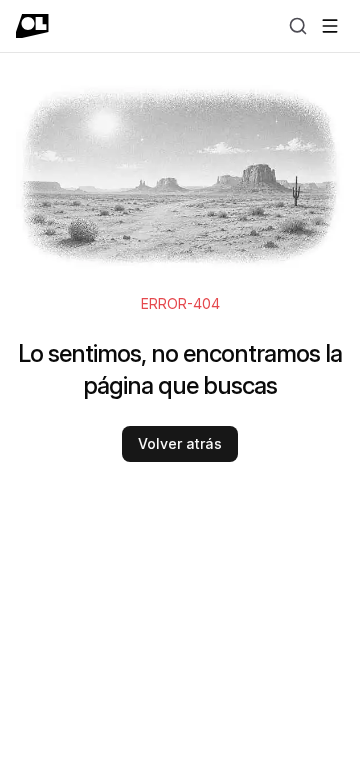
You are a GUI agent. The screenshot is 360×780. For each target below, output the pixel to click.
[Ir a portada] (32, 26)
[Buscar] (298, 26)
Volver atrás (180, 443)
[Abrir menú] (330, 26)
